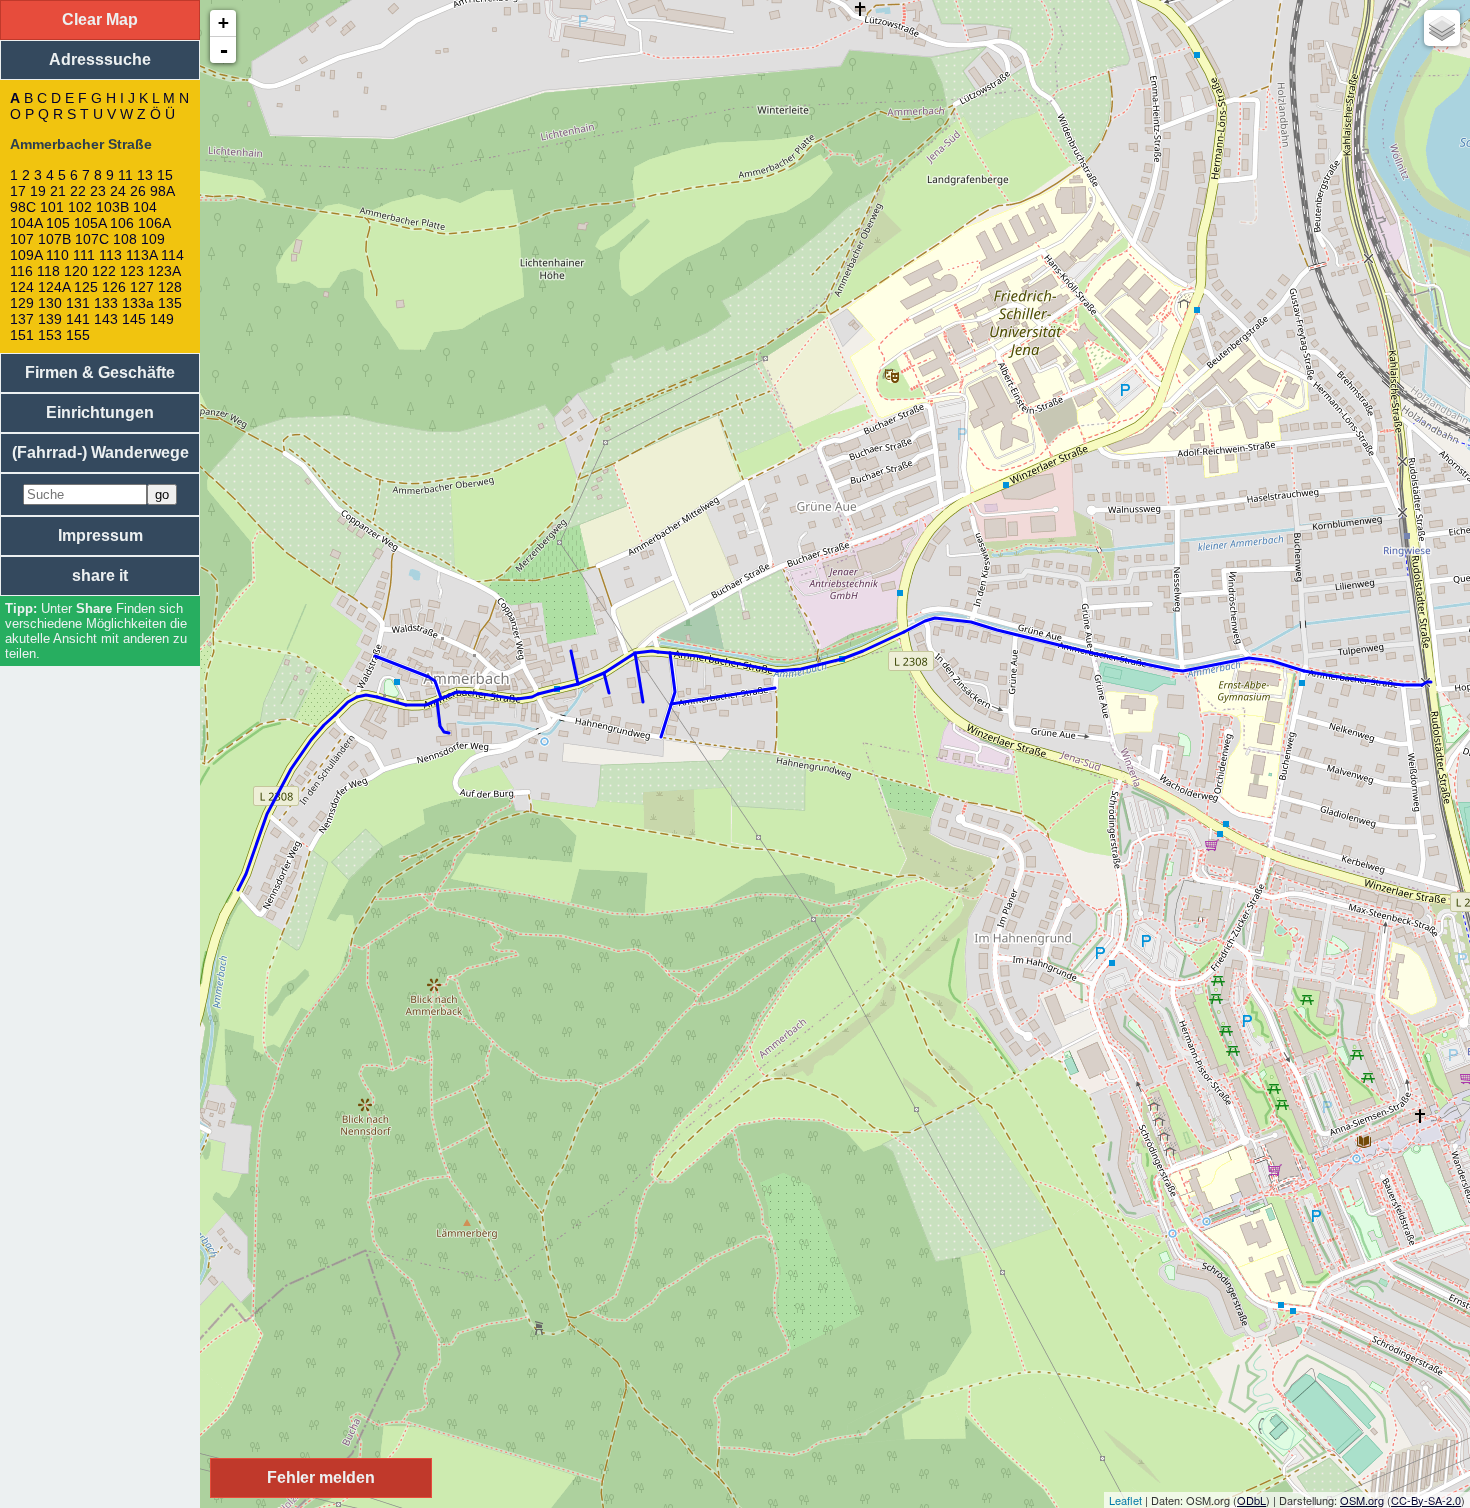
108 (125, 239)
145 (134, 319)
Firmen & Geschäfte (100, 372)
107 (22, 239)
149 (162, 319)
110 (57, 255)
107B (54, 239)
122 (104, 271)
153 (50, 335)
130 (50, 303)
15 (165, 175)
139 (50, 319)
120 (76, 271)
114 (172, 255)
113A (141, 255)
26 (138, 191)
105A (90, 223)
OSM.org (1362, 1500)
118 (48, 271)
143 (106, 319)
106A (154, 223)
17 (18, 191)
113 (110, 255)
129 (22, 303)
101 (52, 207)
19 (38, 191)
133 (106, 303)
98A (162, 191)
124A (54, 287)
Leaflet (1125, 1500)
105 (58, 223)
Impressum (100, 535)
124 (22, 287)
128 (170, 287)
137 (22, 319)
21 (58, 191)
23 (98, 191)
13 (145, 175)
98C (23, 207)
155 (78, 335)
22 (78, 191)
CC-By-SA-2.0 (1426, 1500)
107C (92, 239)
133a (138, 303)
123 (132, 271)
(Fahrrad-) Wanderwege (100, 452)
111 (84, 255)
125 (86, 287)
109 (153, 239)
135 (170, 303)
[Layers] (1442, 28)
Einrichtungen (100, 412)
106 (122, 223)
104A (26, 223)
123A (164, 271)
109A (26, 255)
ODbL (1251, 1500)
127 (142, 287)
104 (145, 207)
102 (80, 207)
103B (112, 207)
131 (78, 303)
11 (125, 175)
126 (114, 287)
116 (21, 271)
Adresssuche (100, 59)
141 (78, 319)
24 (118, 191)
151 (22, 335)
